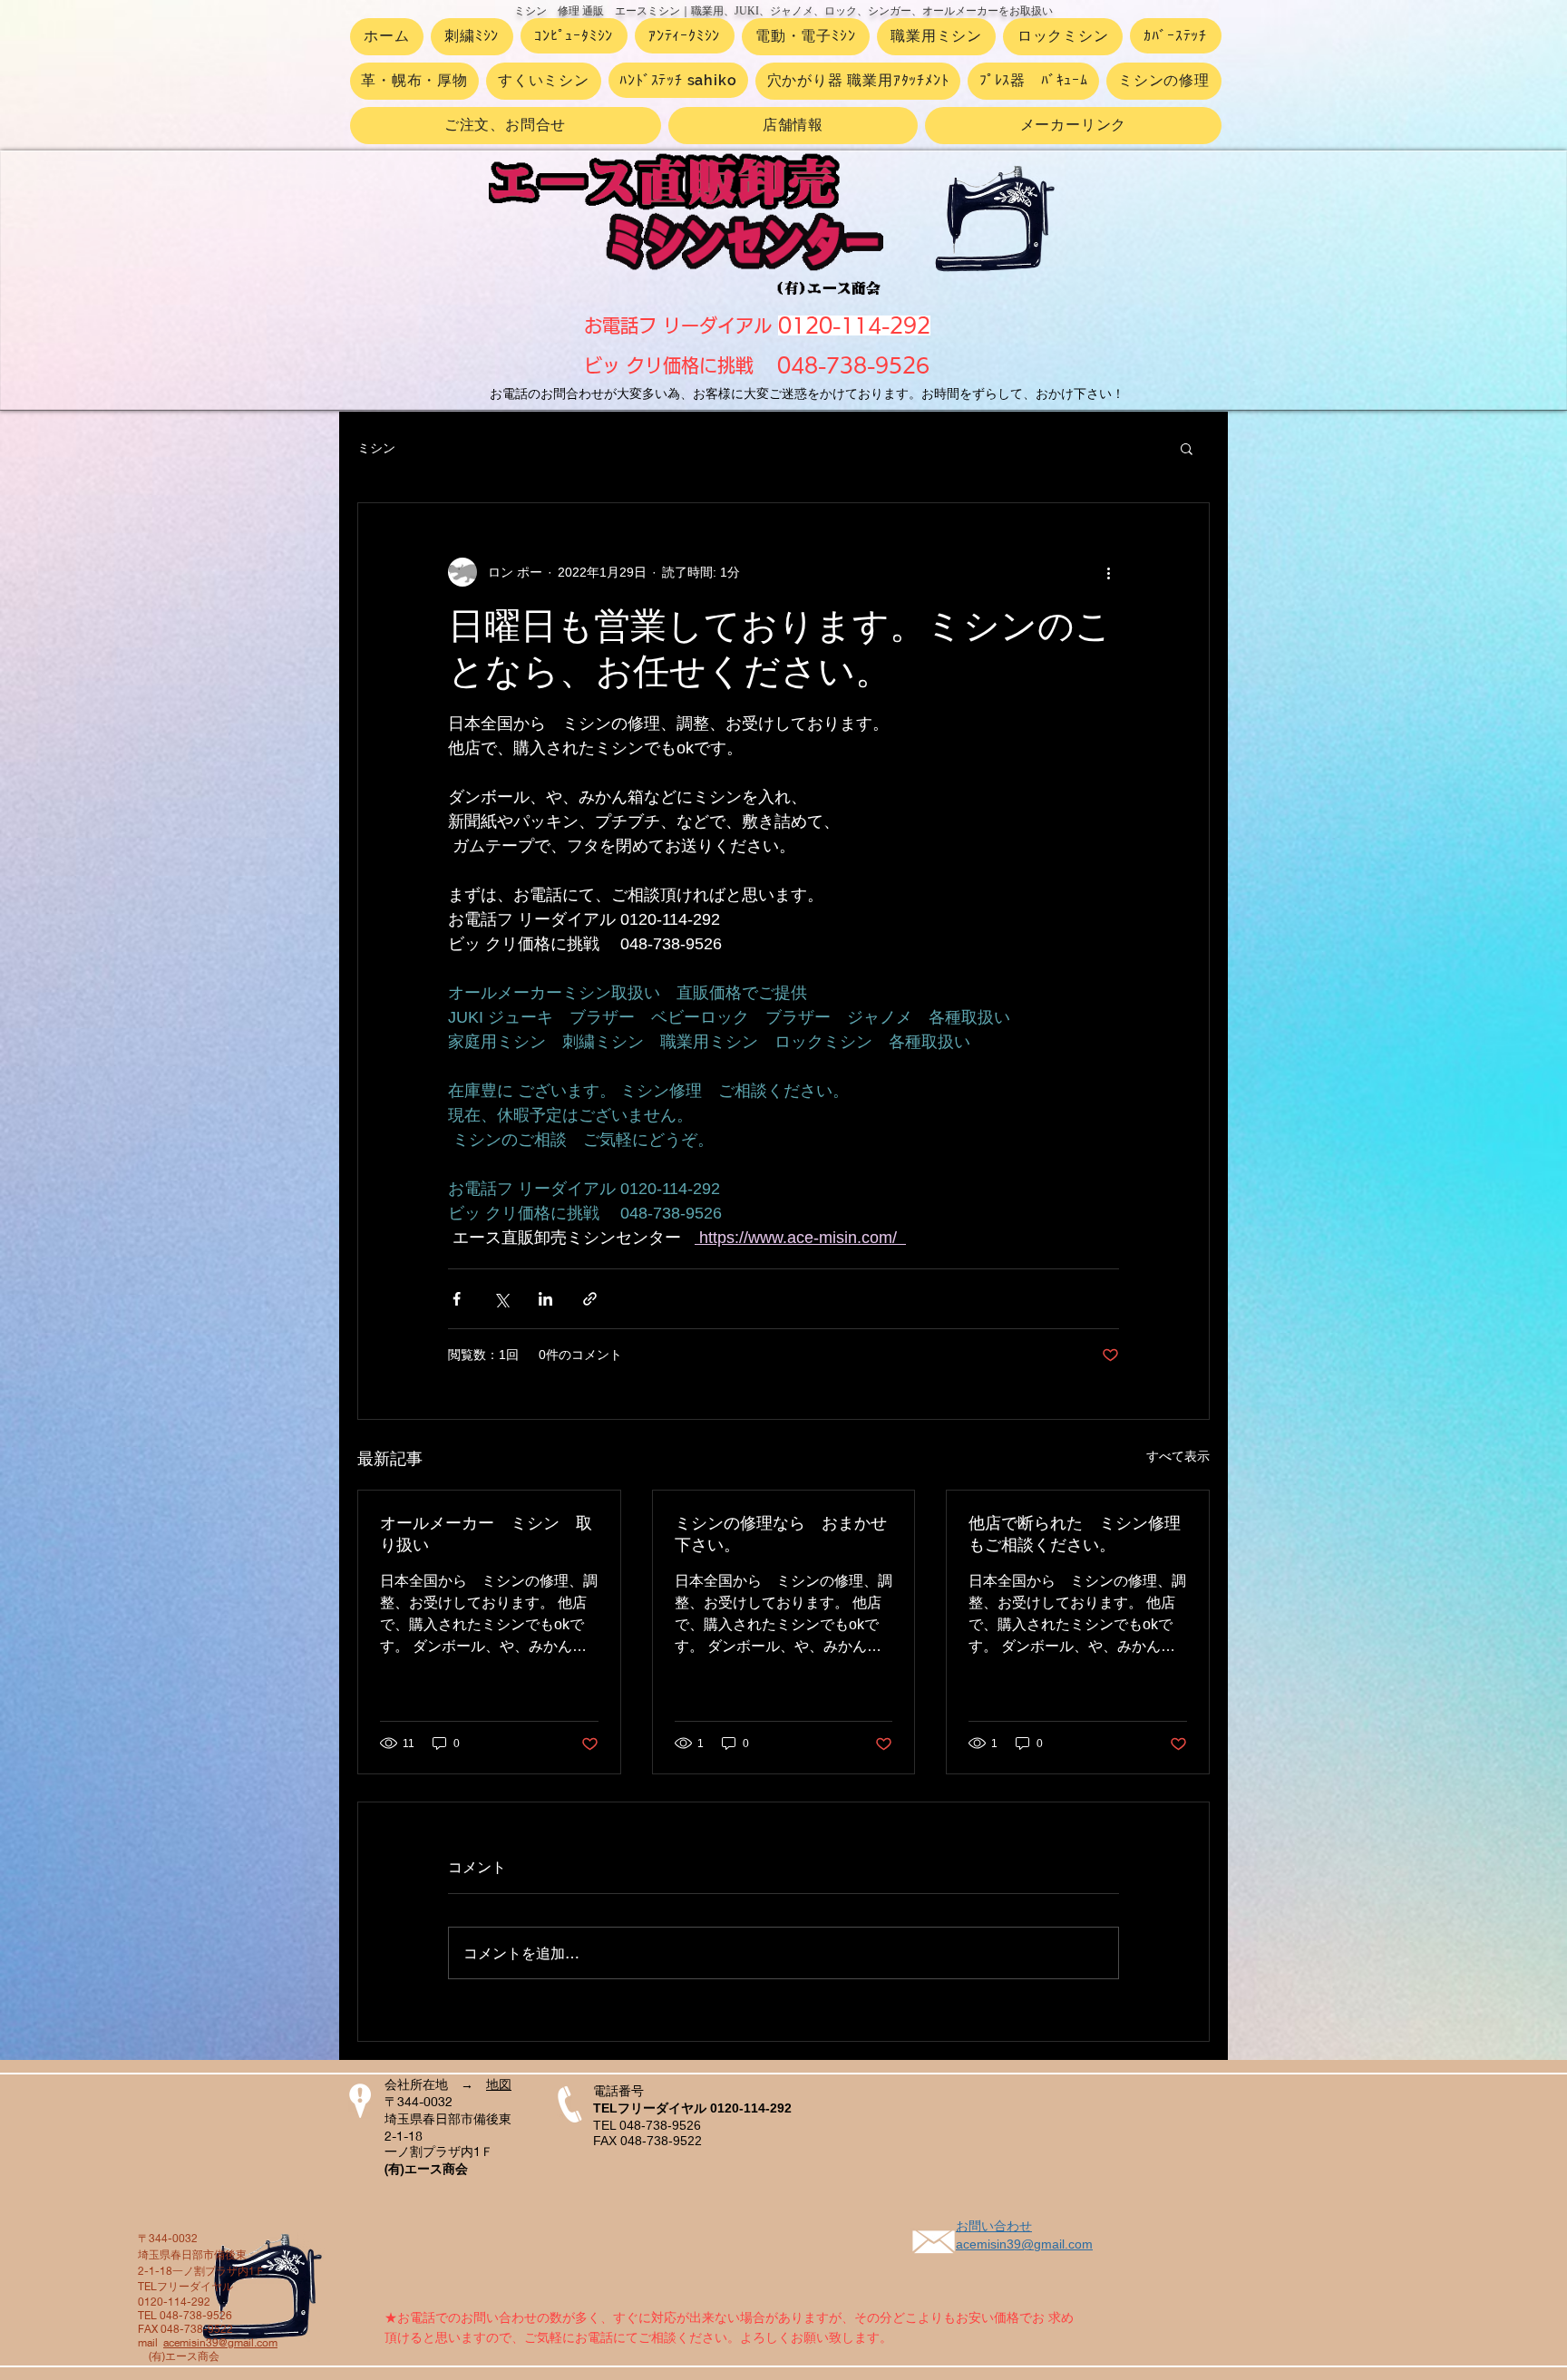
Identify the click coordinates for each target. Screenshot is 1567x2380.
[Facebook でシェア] (457, 1299)
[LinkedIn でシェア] (545, 1299)
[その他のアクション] (1108, 572)
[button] (1187, 448)
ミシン (376, 448)
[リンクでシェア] (590, 1299)
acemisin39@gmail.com (220, 2342)
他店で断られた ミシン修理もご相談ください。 (1075, 1534)
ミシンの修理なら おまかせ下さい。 (781, 1534)
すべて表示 (1178, 1456)
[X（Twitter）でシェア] (501, 1299)
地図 (499, 2084)
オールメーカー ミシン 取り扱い (486, 1534)
